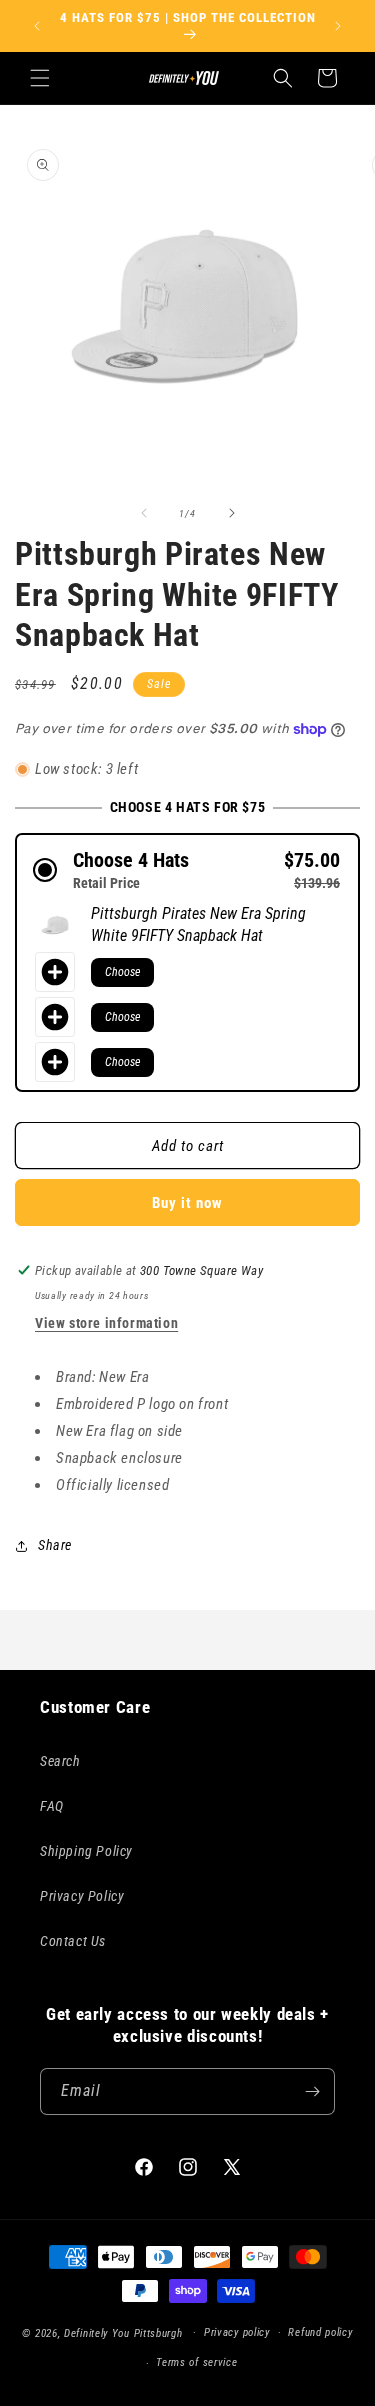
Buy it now (187, 1203)
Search (60, 1761)
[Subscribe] (312, 2091)
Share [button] (55, 1545)
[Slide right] (232, 513)
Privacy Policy (82, 1896)
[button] (40, 78)
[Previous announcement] (37, 26)
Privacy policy (237, 2332)
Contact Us (73, 1941)
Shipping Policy (86, 1851)
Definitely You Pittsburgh (123, 2332)
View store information (106, 1323)
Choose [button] (122, 972)
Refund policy (320, 2332)
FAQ (52, 1806)
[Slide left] (144, 513)
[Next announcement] (338, 26)
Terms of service (196, 2362)
